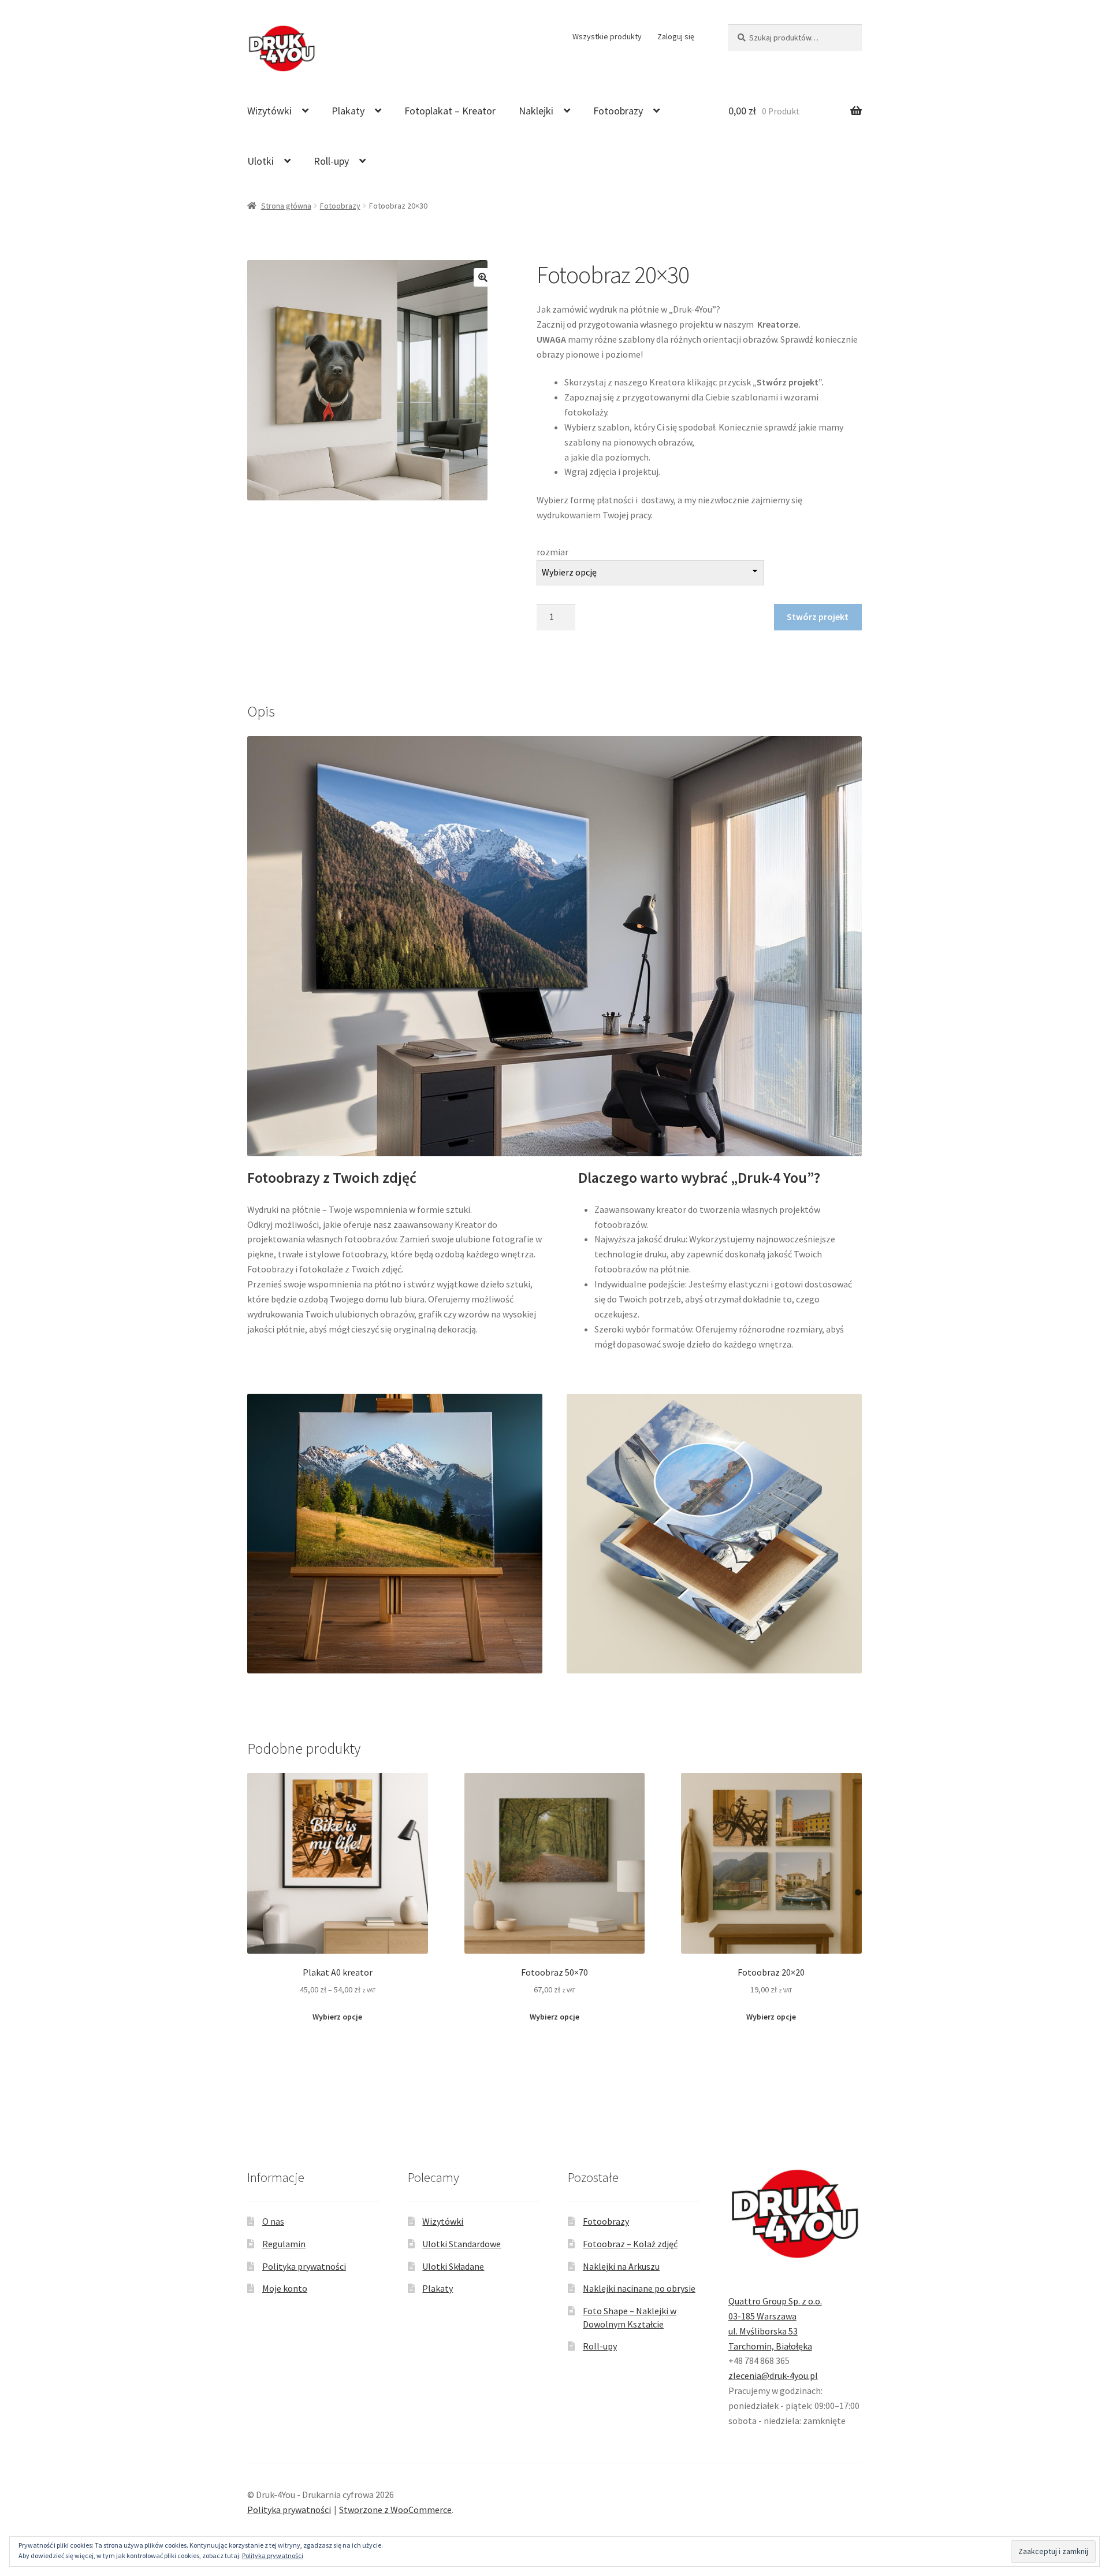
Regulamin (284, 2244)
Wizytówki (269, 111)
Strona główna (286, 206)
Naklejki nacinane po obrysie (639, 2288)
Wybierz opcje (337, 2017)
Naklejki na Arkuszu (621, 2266)
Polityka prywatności (304, 2266)
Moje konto (285, 2288)
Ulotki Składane (453, 2266)
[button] (483, 277)
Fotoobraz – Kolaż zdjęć (630, 2244)
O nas (273, 2221)
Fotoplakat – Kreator (450, 111)
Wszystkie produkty (607, 36)
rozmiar (552, 552)
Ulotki (260, 161)
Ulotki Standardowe (462, 2244)
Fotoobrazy (618, 111)
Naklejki (536, 111)
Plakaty (348, 111)
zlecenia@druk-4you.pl (773, 2375)
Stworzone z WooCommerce (395, 2510)
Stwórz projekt (818, 617)
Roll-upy (331, 161)
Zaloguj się (676, 36)
